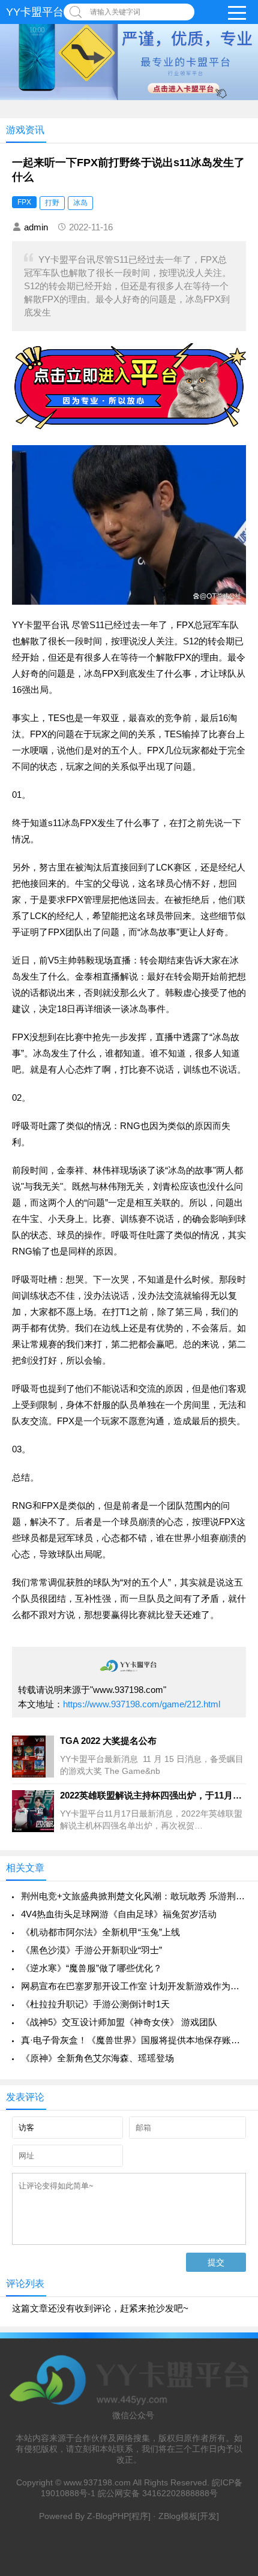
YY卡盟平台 (35, 12)
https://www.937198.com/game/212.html (142, 1704)
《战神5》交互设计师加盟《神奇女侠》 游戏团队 (119, 2022)
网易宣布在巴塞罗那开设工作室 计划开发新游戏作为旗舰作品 (133, 1986)
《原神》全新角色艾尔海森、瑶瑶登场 (97, 2058)
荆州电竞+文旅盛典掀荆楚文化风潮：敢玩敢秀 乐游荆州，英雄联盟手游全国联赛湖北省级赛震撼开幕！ (133, 1896)
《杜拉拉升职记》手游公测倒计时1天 (95, 2004)
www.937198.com (97, 2482)
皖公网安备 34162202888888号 (158, 2493)
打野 (52, 203)
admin (36, 227)
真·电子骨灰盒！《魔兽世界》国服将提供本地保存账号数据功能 (133, 2040)
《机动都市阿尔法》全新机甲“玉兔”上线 (100, 1932)
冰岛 (80, 203)
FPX (24, 202)
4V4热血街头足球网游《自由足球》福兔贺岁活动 (119, 1914)
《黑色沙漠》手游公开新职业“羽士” (91, 1950)
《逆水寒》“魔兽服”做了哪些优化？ (91, 1968)
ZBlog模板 (178, 2516)
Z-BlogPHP (108, 2516)
